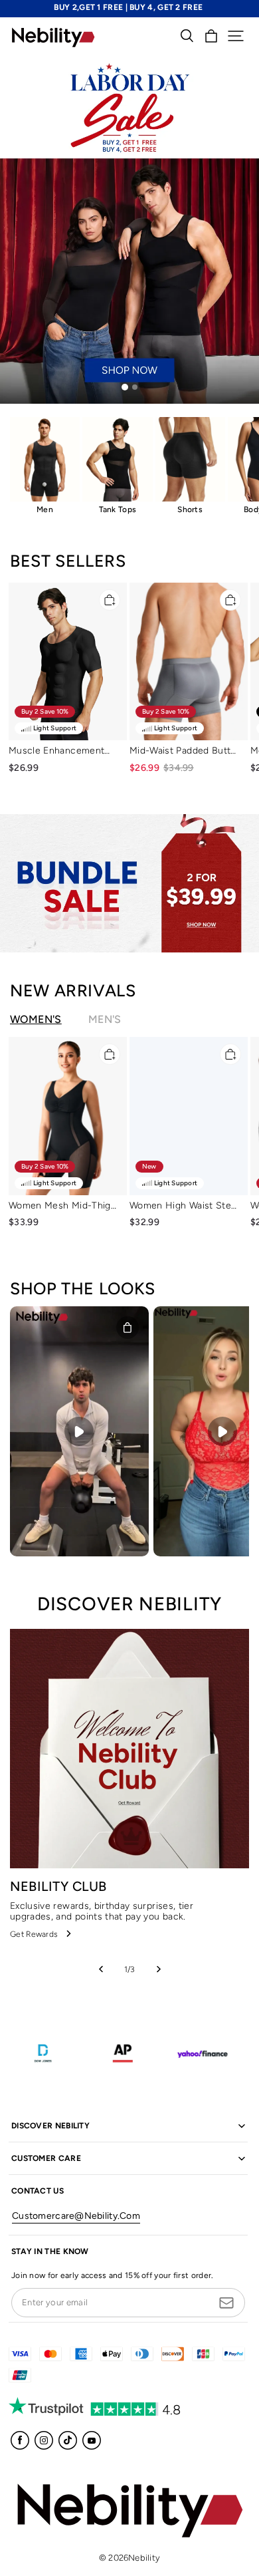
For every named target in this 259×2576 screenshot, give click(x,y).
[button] (236, 36)
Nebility (144, 2558)
